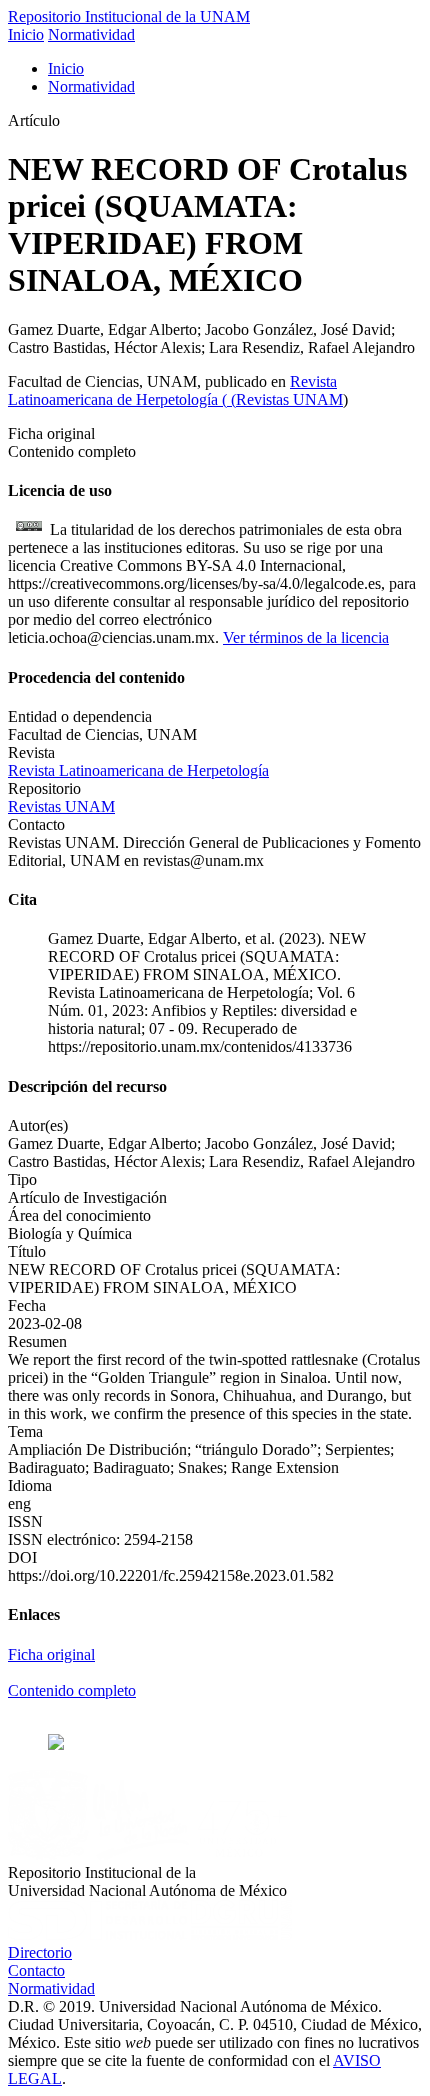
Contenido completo (72, 1690)
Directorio (40, 1952)
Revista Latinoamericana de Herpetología (172, 390)
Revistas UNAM (289, 399)
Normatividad (91, 34)
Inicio (26, 34)
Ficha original (51, 1654)
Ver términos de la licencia (306, 637)
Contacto (36, 1970)
